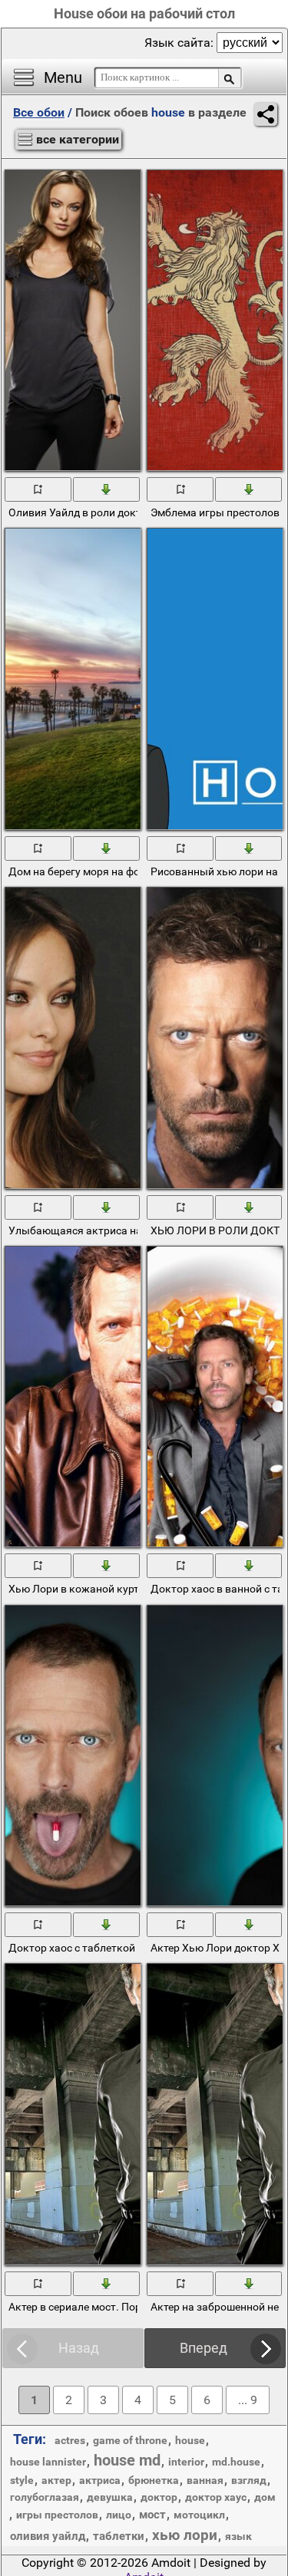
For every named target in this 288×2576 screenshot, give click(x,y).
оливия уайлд (48, 2536)
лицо (119, 2515)
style (22, 2480)
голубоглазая (45, 2497)
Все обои (39, 112)
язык (238, 2536)
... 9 (248, 2400)
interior (186, 2462)
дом (265, 2497)
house (190, 2440)
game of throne (130, 2440)
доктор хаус (216, 2497)
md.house (236, 2462)
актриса (100, 2480)
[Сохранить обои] (107, 489)
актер (56, 2480)
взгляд (249, 2480)
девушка (110, 2497)
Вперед (204, 2348)
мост (152, 2515)
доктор (159, 2497)
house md (127, 2460)
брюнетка (154, 2480)
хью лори (185, 2535)
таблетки (119, 2536)
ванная (205, 2480)
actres (70, 2440)
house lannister (48, 2462)
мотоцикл (199, 2515)
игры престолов (57, 2515)
